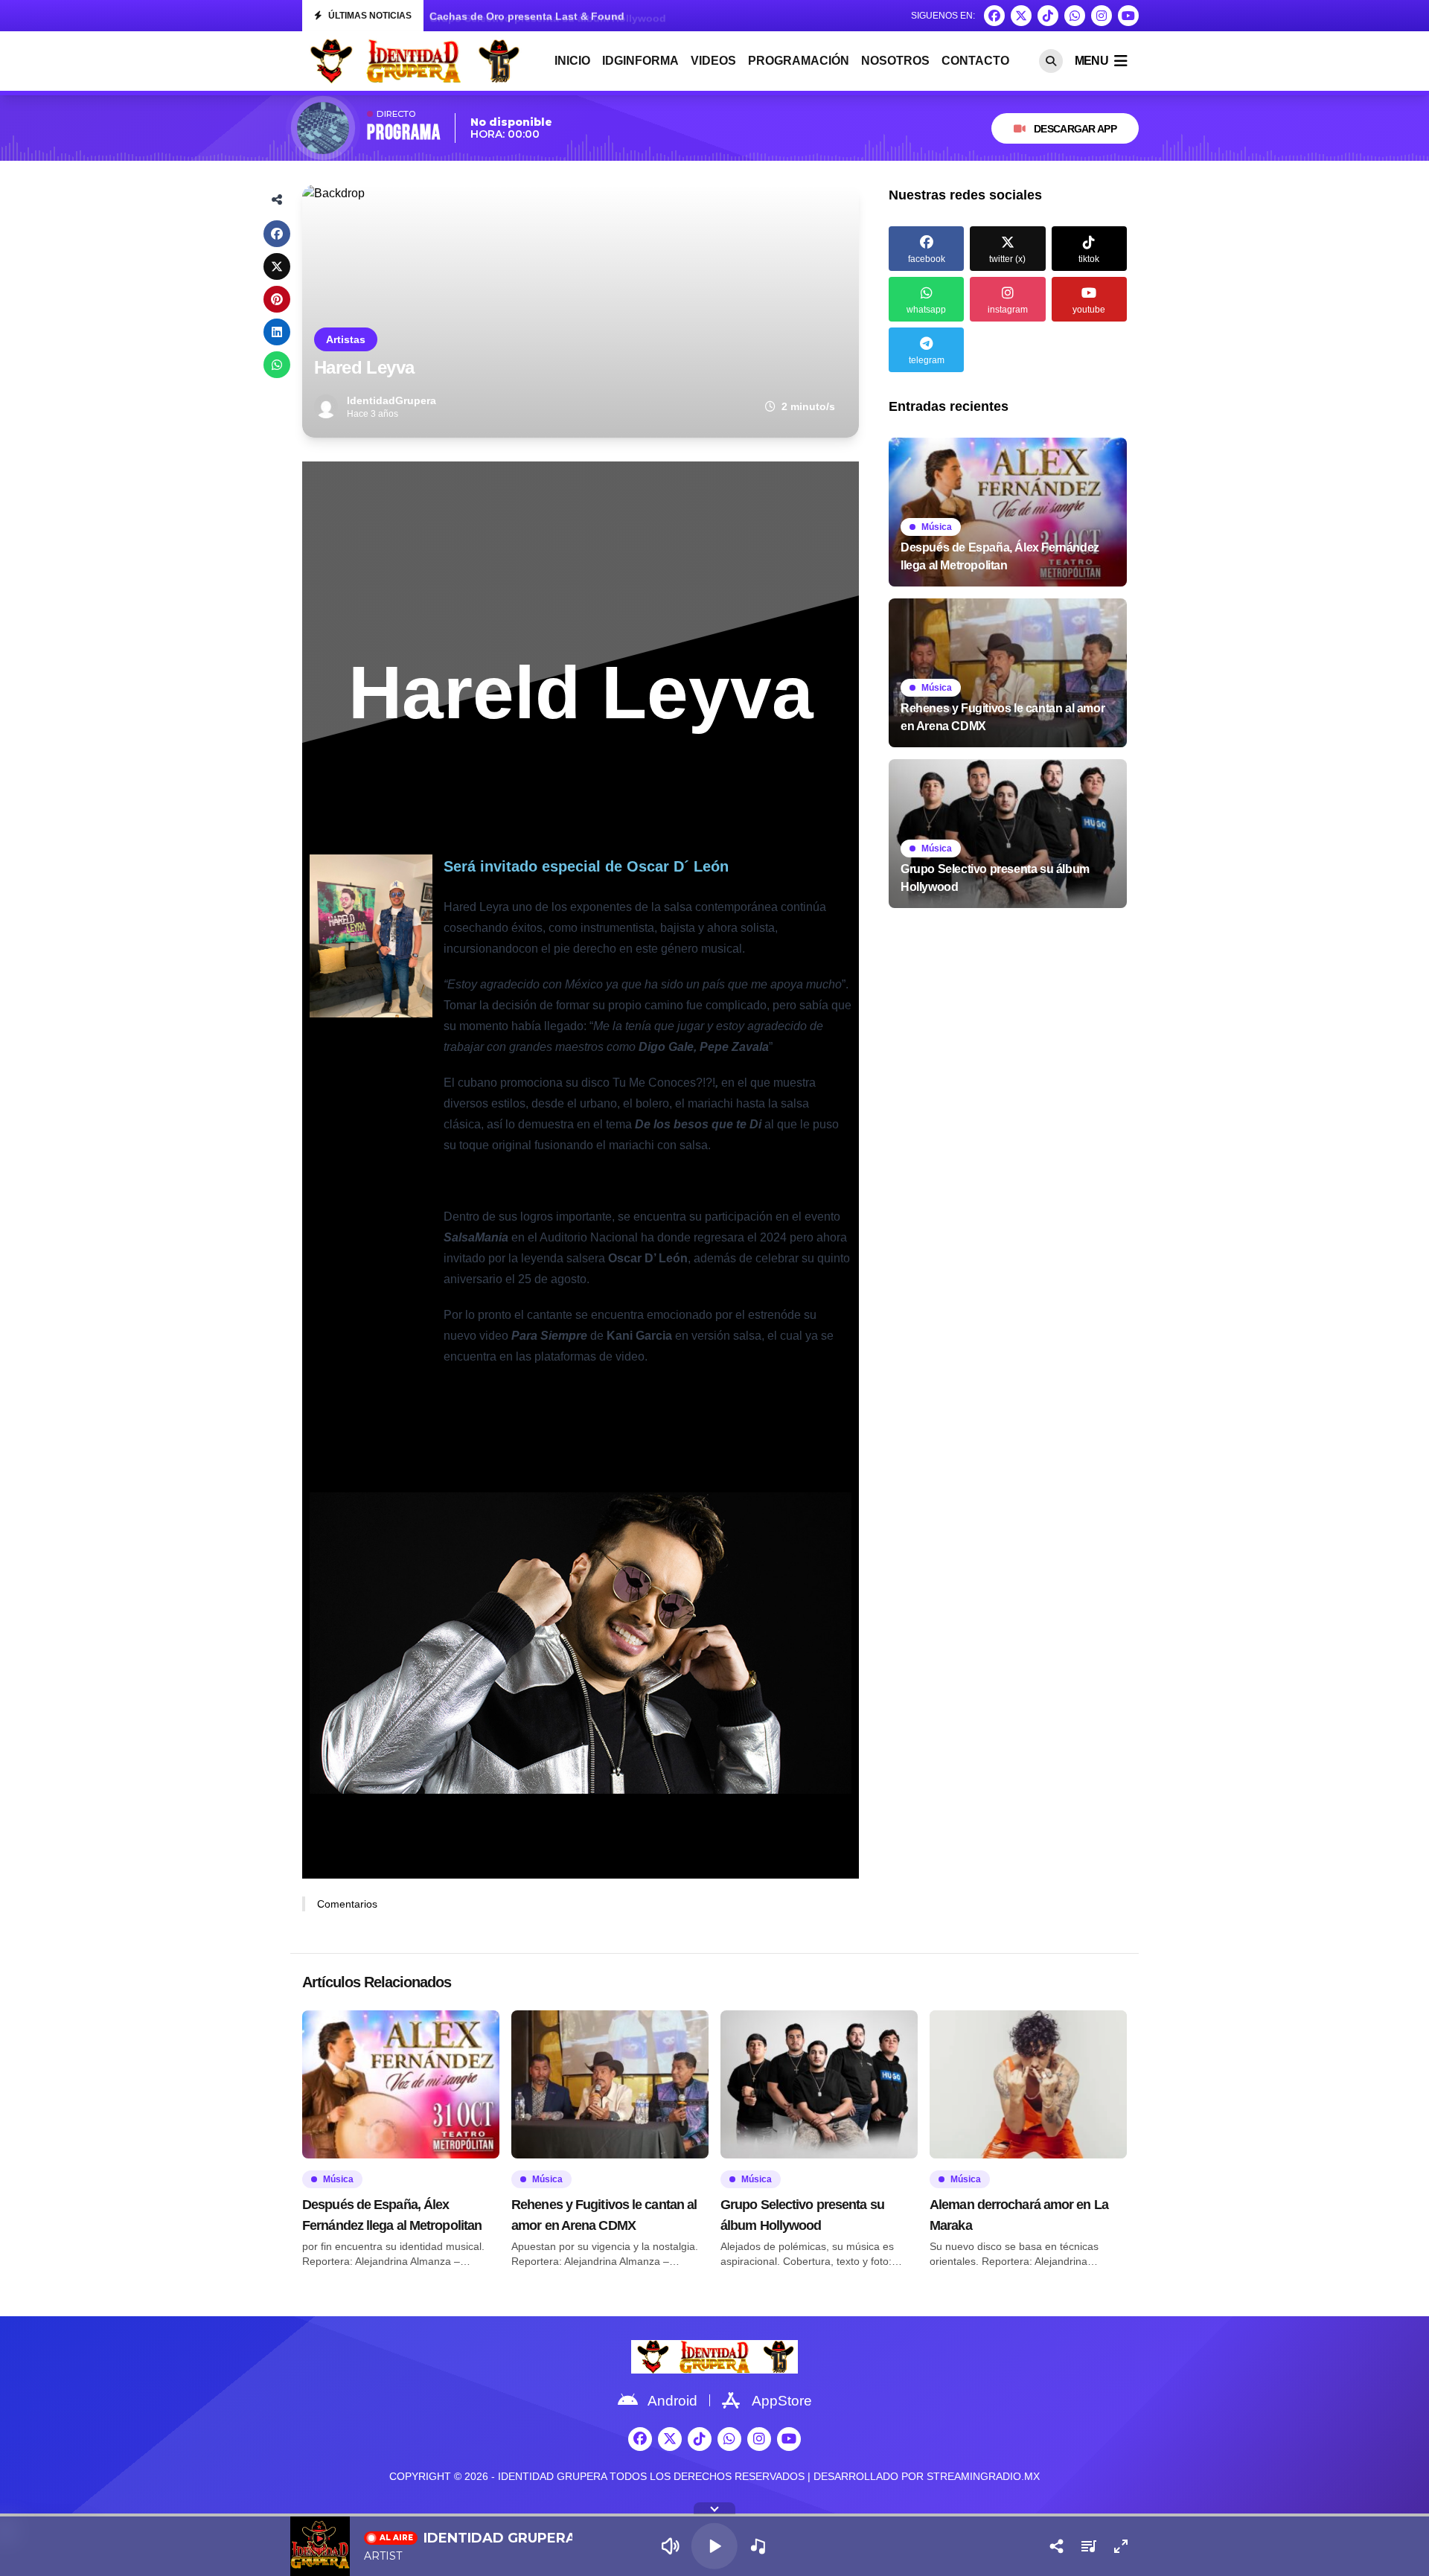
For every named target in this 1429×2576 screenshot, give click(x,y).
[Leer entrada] (1008, 512)
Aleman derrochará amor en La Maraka (527, 19)
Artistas (346, 339)
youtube (1089, 310)
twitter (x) (1007, 259)
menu (1091, 61)
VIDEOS (713, 61)
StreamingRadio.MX (983, 2476)
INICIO (572, 61)
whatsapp (926, 310)
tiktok (1089, 259)
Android (672, 2401)
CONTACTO (975, 61)
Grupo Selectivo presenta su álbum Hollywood (802, 2215)
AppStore (782, 2401)
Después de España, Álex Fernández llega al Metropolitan (392, 2215)
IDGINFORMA (640, 61)
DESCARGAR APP (1075, 129)
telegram (927, 360)
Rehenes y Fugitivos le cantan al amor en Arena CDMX (604, 2215)
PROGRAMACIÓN (799, 61)
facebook (927, 259)
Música (937, 527)
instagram (1008, 310)
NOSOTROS (895, 61)
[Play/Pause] (714, 2546)
